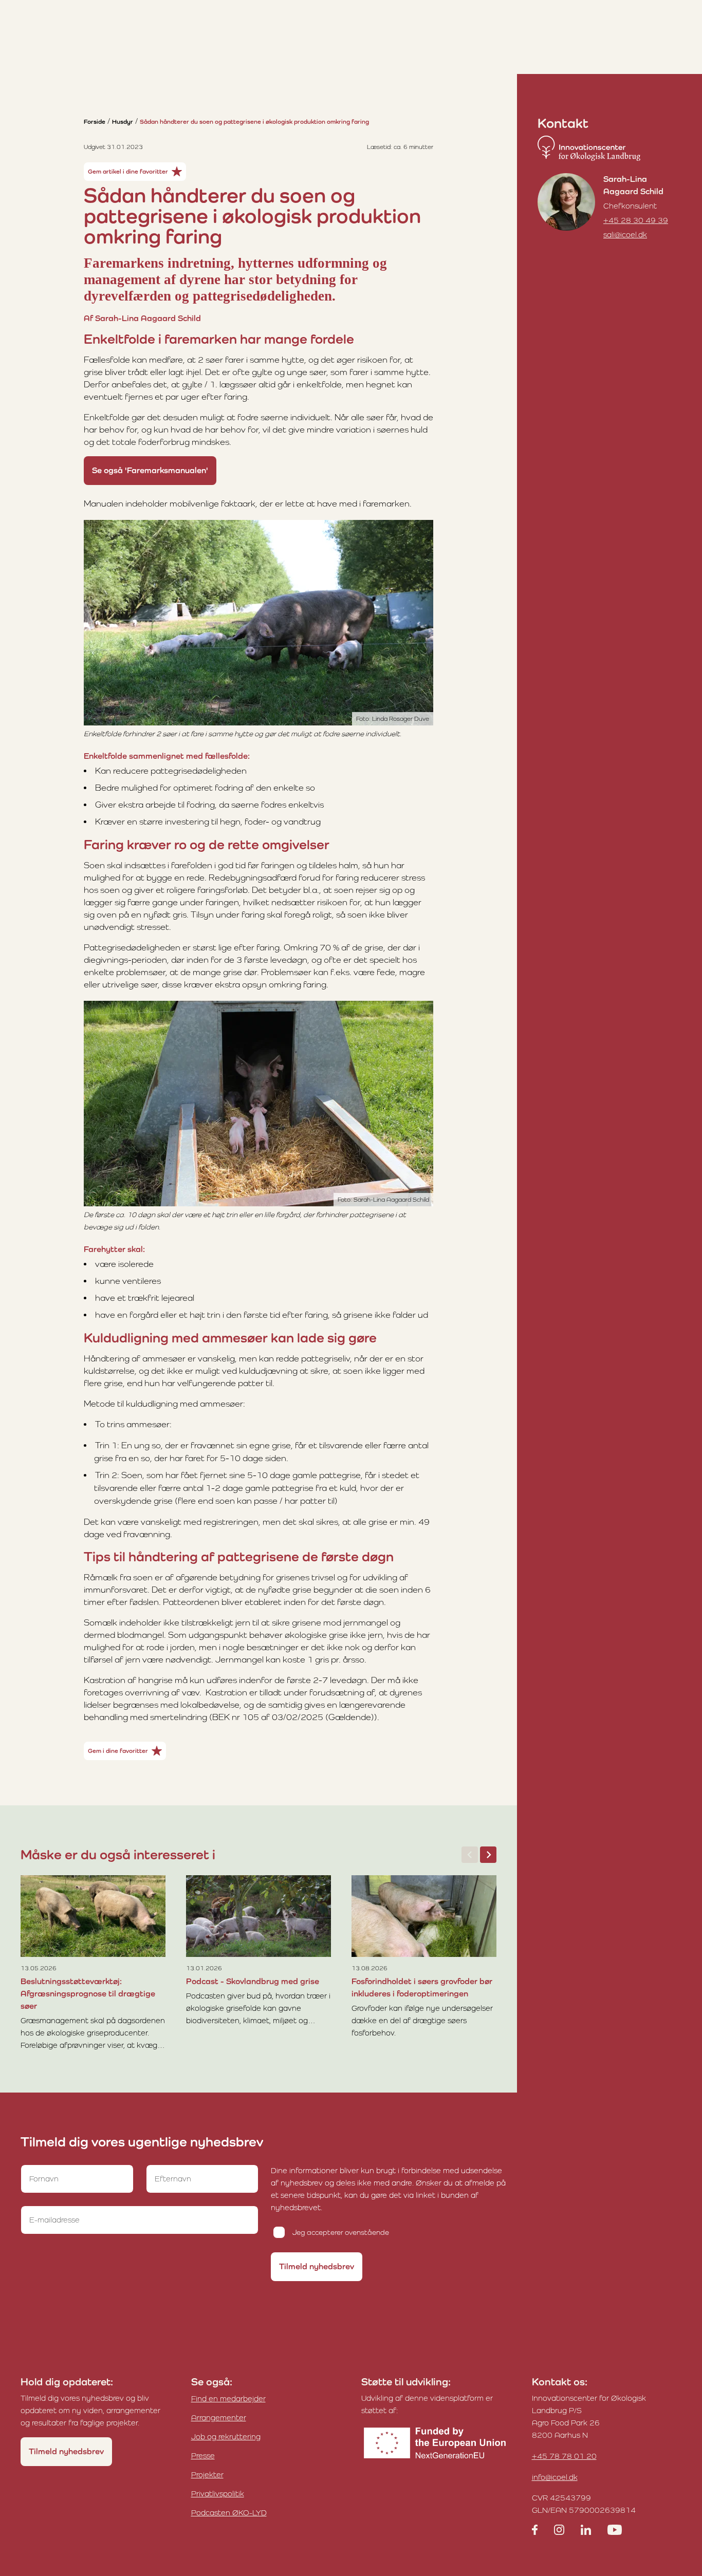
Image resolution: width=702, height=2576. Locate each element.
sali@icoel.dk (625, 235)
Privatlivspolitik (218, 2494)
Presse (203, 2456)
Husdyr (123, 122)
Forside (95, 122)
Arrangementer (219, 2418)
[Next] (488, 1855)
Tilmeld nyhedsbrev (317, 2266)
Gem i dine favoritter (118, 1751)
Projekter (207, 2475)
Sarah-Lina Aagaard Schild (633, 185)
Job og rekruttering (226, 2437)
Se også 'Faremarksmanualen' (150, 470)
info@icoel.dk (555, 2477)
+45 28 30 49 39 (636, 220)
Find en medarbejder (228, 2398)
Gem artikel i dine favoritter (128, 172)
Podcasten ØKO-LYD (229, 2513)
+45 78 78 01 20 (564, 2456)
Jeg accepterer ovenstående (341, 2232)
